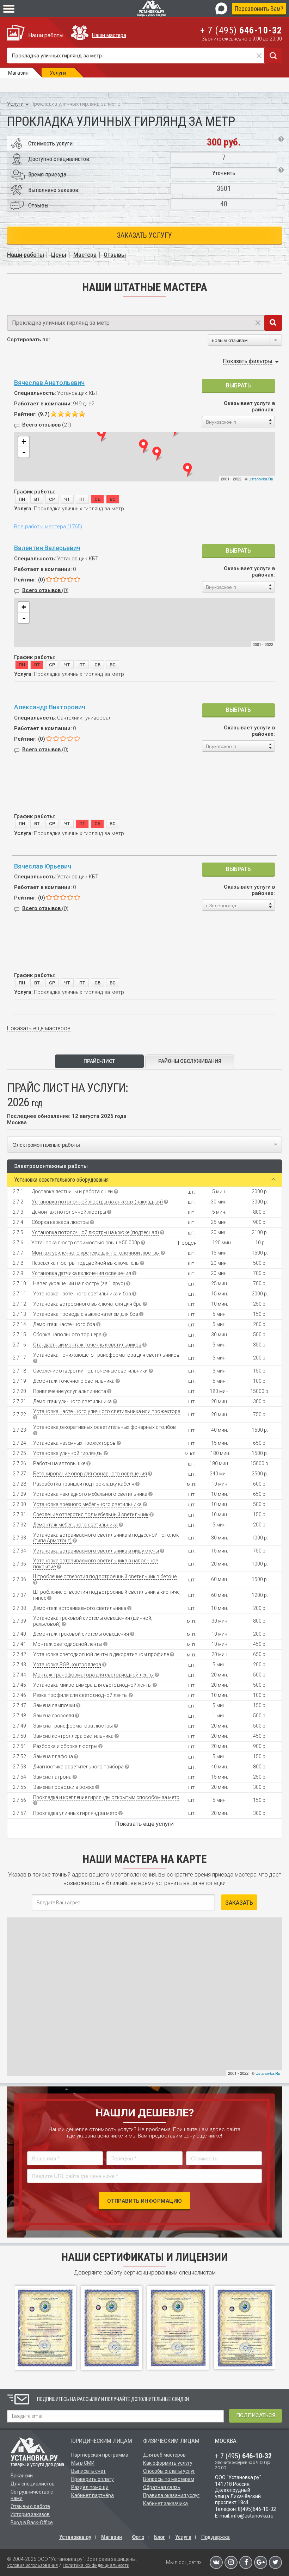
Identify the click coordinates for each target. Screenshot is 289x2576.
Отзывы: (39, 205)
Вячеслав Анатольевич (49, 383)
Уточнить (224, 173)
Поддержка (216, 2537)
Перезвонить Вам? (259, 9)
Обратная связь (162, 2487)
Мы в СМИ (83, 2463)
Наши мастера (109, 35)
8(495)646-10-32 (257, 2509)
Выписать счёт (88, 2471)
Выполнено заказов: (54, 190)
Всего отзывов (47, 425)
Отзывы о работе (30, 2506)
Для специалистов (33, 2484)
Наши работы (46, 35)
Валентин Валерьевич (47, 548)
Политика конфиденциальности (96, 2565)
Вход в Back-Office (32, 2522)
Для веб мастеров (164, 2455)
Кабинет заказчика (165, 2503)
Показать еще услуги (144, 1824)
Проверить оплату (93, 2479)
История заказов (30, 2514)
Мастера (85, 255)
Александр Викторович (50, 707)
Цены (59, 255)
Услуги (15, 104)
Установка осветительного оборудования (61, 1180)
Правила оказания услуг (171, 2495)
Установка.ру (75, 2537)
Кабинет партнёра (93, 2495)
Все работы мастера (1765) (48, 527)
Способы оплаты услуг (169, 2471)
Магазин (112, 2537)
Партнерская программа (100, 2455)
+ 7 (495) (241, 30)
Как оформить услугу (168, 2463)
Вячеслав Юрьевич (43, 866)
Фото (138, 2537)
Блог (160, 2537)
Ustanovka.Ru (261, 479)
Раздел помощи (90, 2487)
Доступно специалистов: (59, 159)
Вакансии (22, 2476)
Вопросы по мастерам (169, 2479)
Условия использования (32, 2565)
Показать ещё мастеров (39, 1028)
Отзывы (115, 255)
